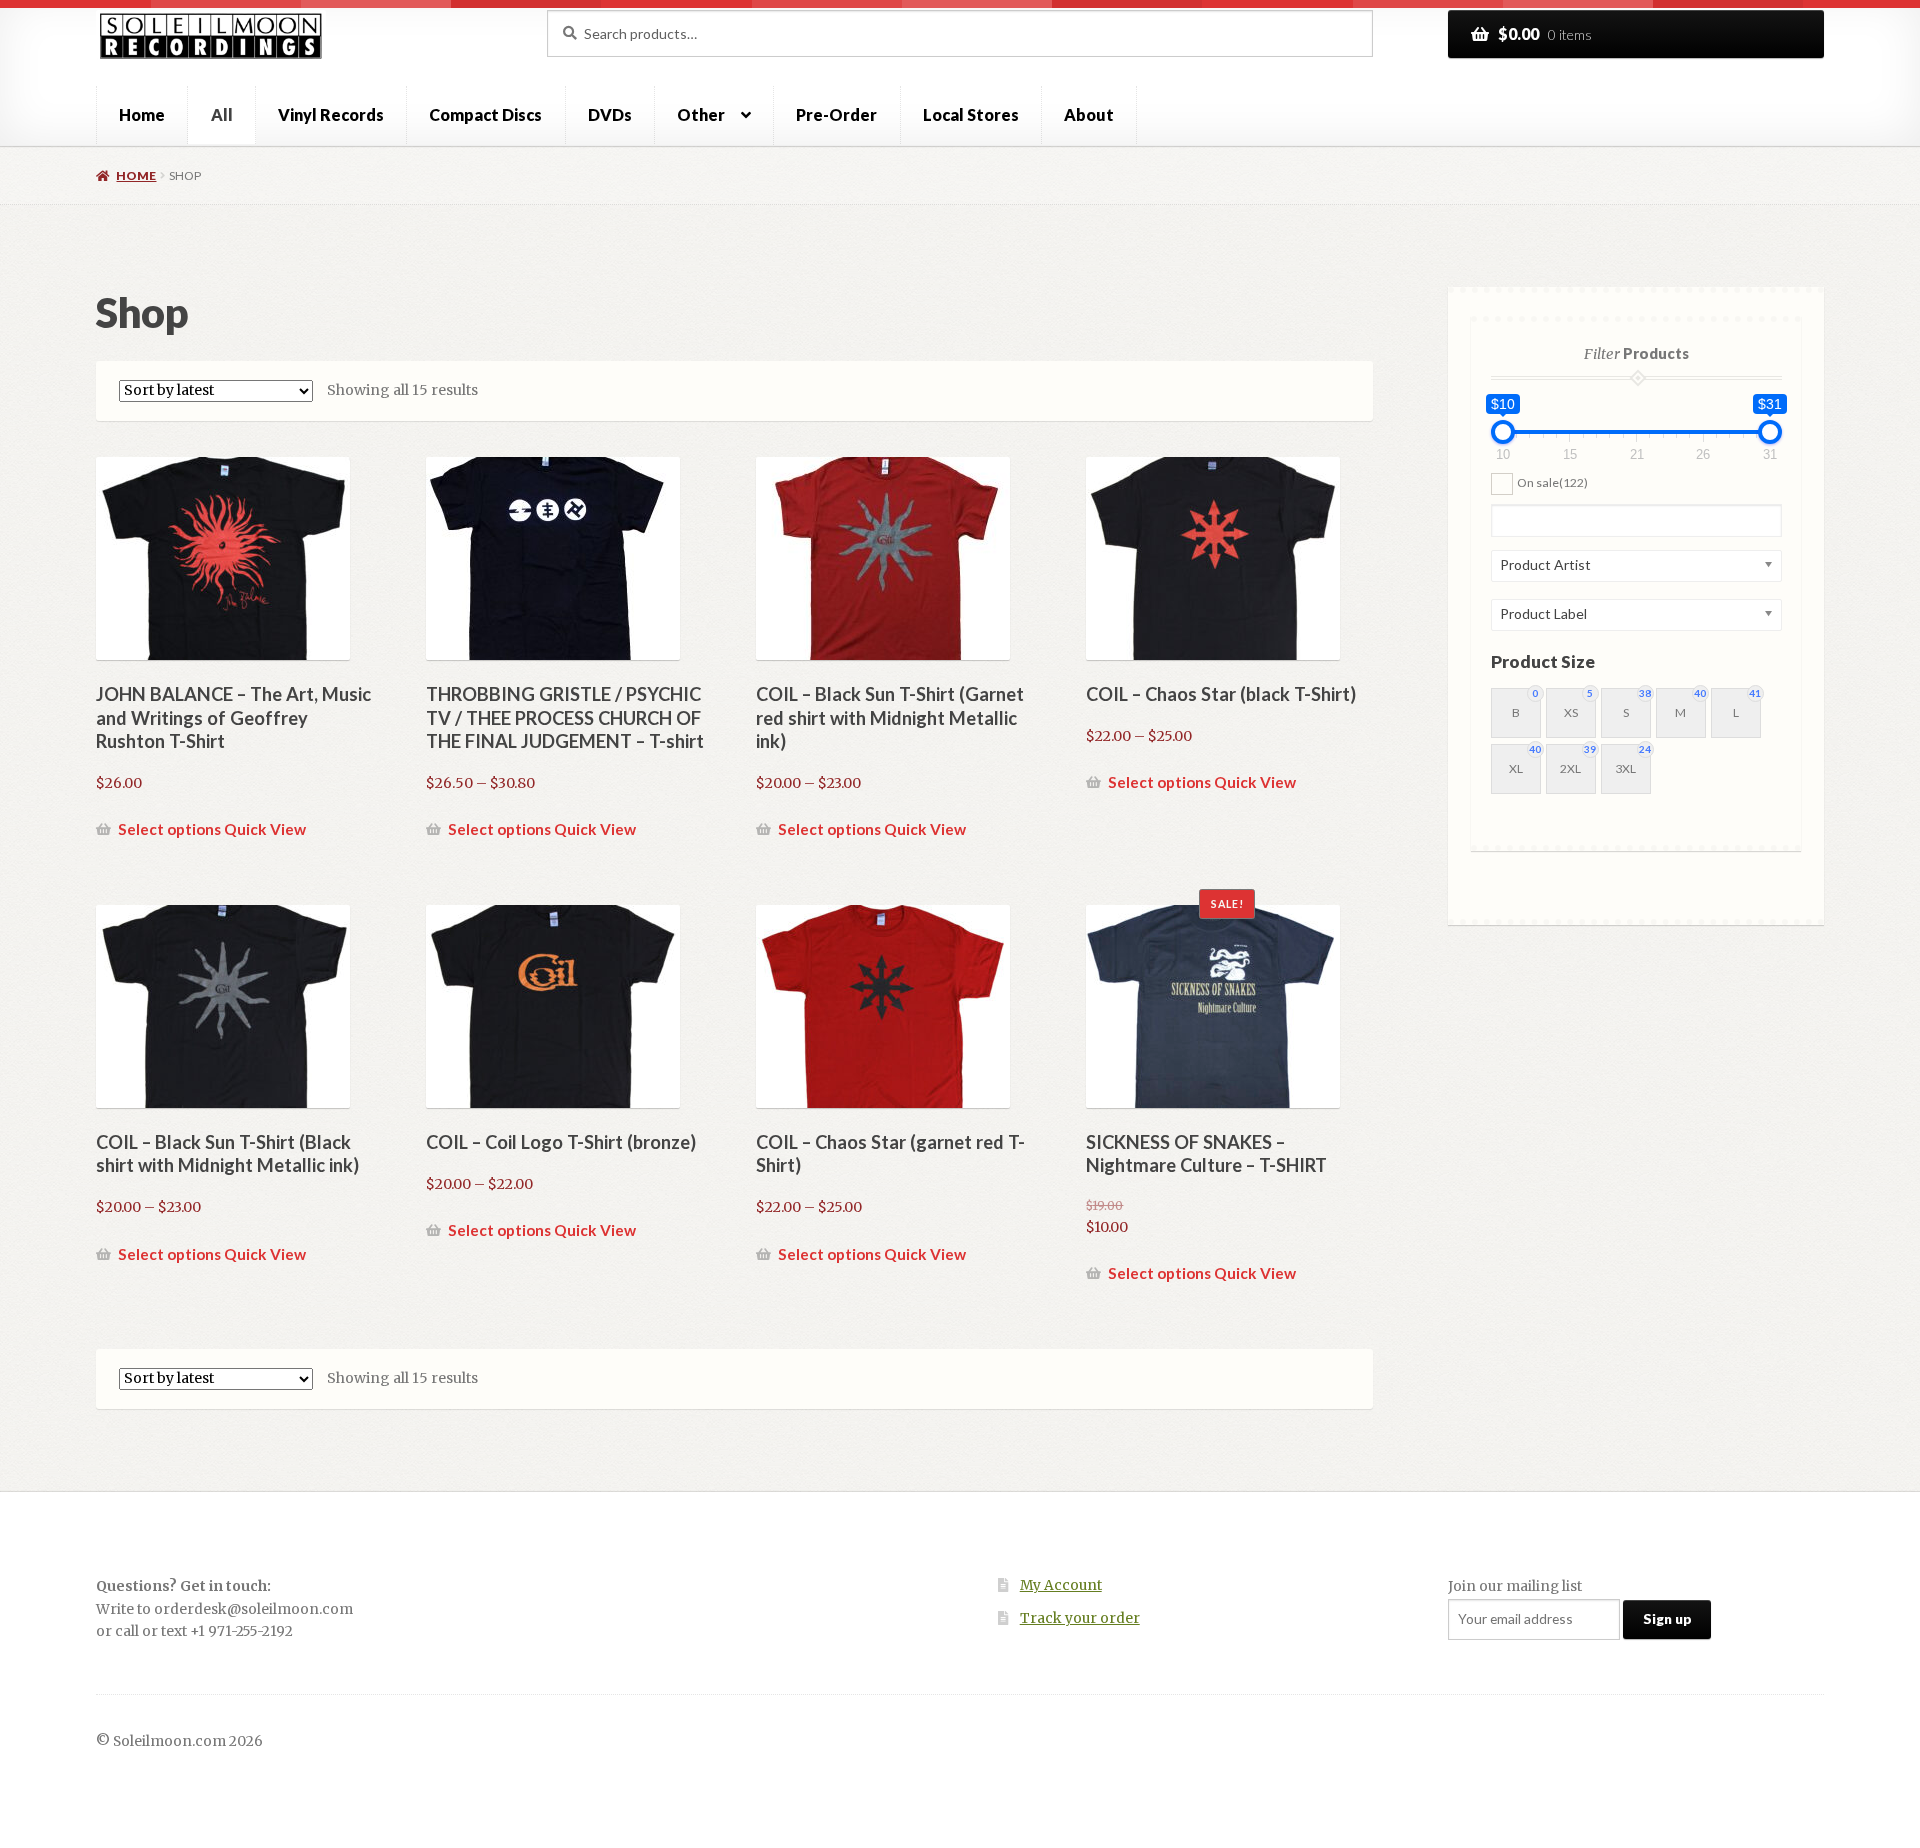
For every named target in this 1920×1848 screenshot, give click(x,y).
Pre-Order (836, 114)
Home (142, 114)
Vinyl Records (331, 114)
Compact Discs (485, 114)
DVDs (610, 114)
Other (701, 114)
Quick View (265, 829)
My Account (1061, 1585)
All (222, 114)
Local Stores (971, 114)
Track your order (1080, 1618)
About (1089, 114)
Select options (169, 829)
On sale (1552, 482)
